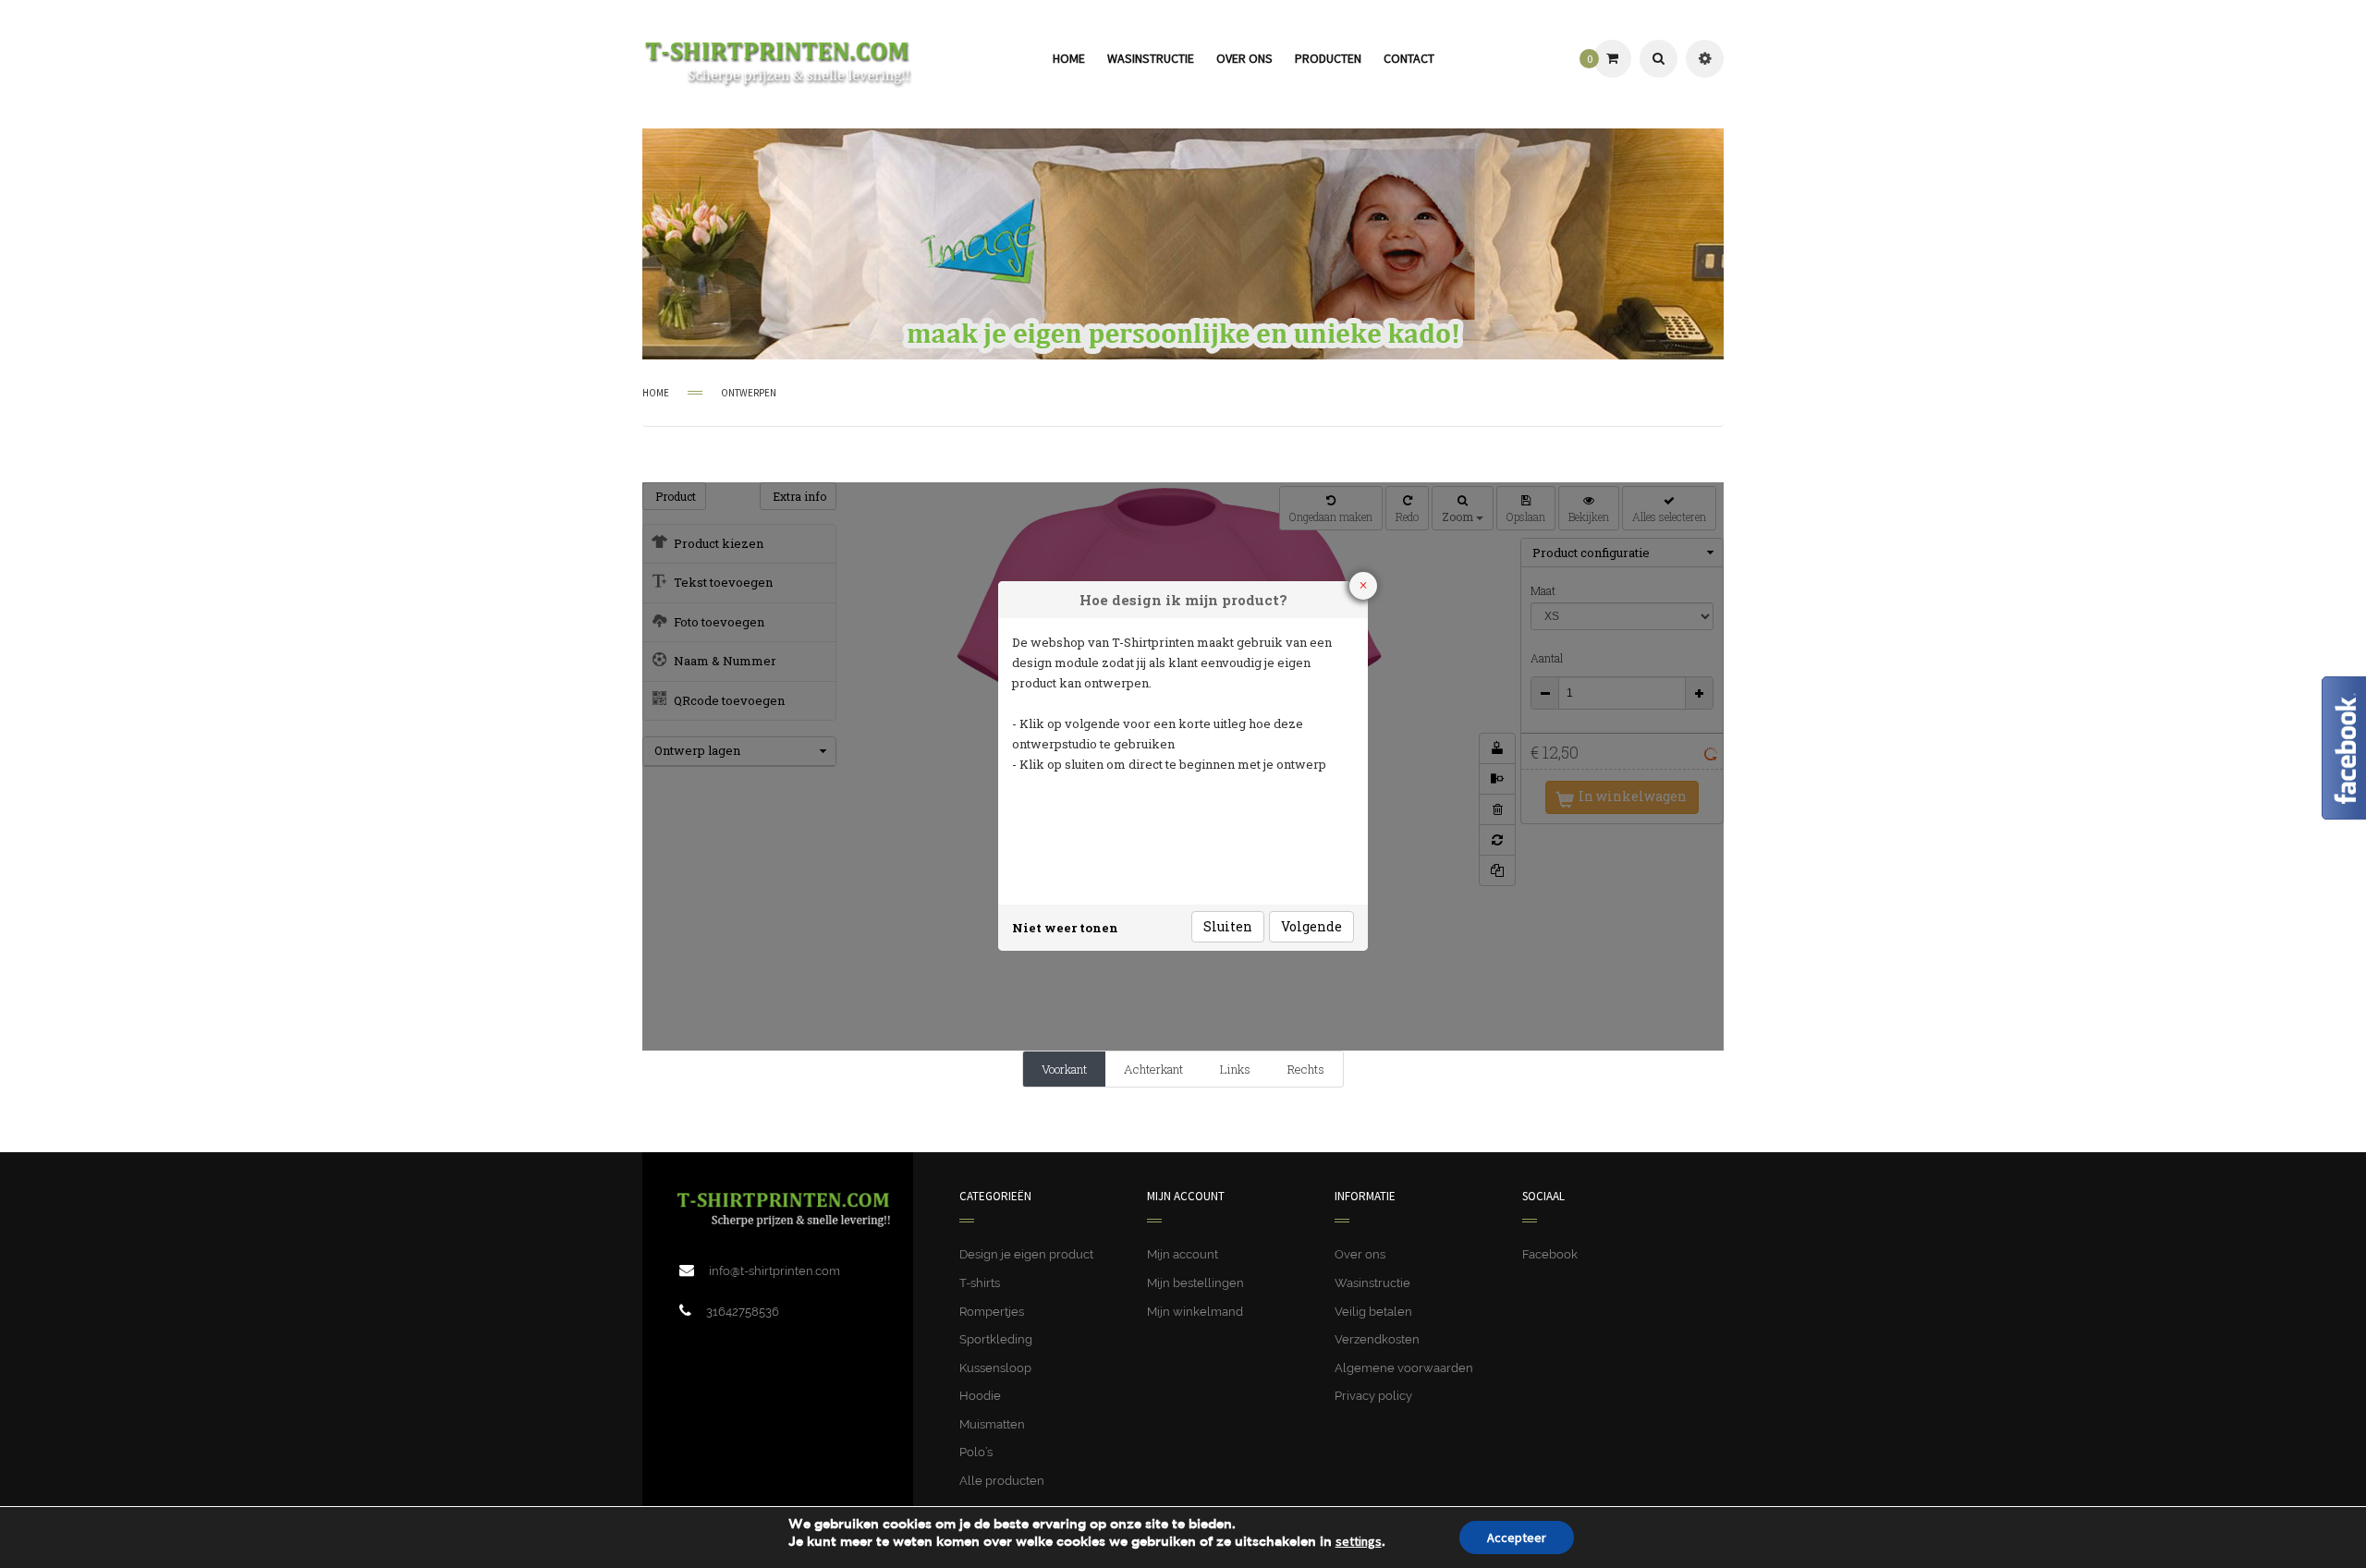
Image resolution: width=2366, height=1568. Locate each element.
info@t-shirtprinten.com (774, 1271)
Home (656, 393)
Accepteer (1517, 1538)
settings (1359, 1541)
